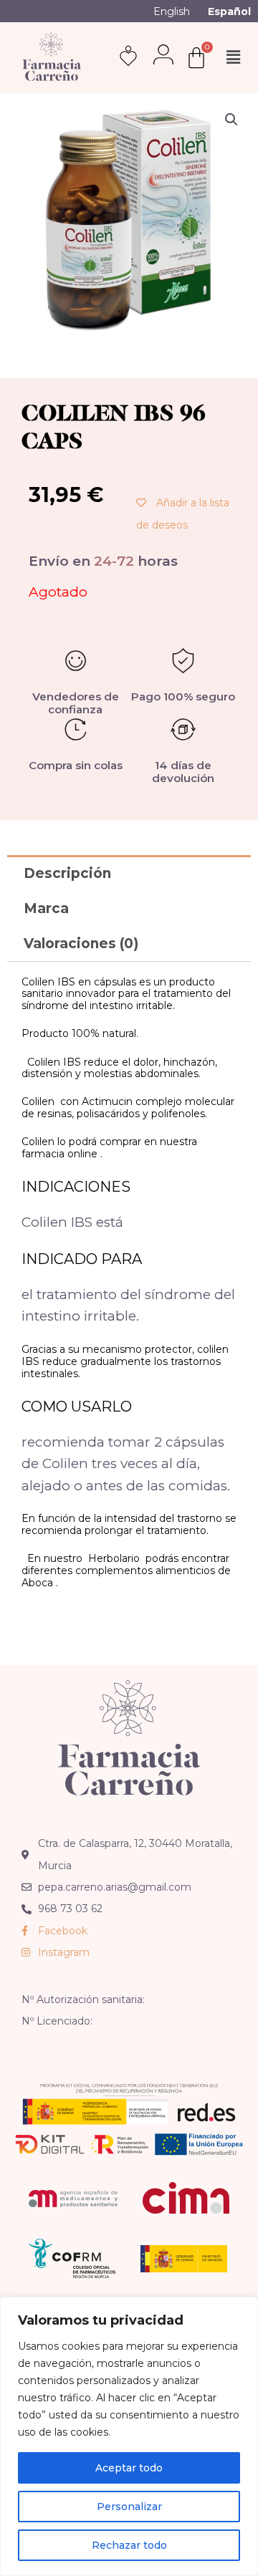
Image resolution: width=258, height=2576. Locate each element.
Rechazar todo (129, 2545)
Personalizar (129, 2507)
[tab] (129, 873)
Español (229, 11)
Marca (46, 908)
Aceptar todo (129, 2468)
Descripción (67, 873)
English (172, 11)
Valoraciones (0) (81, 944)
